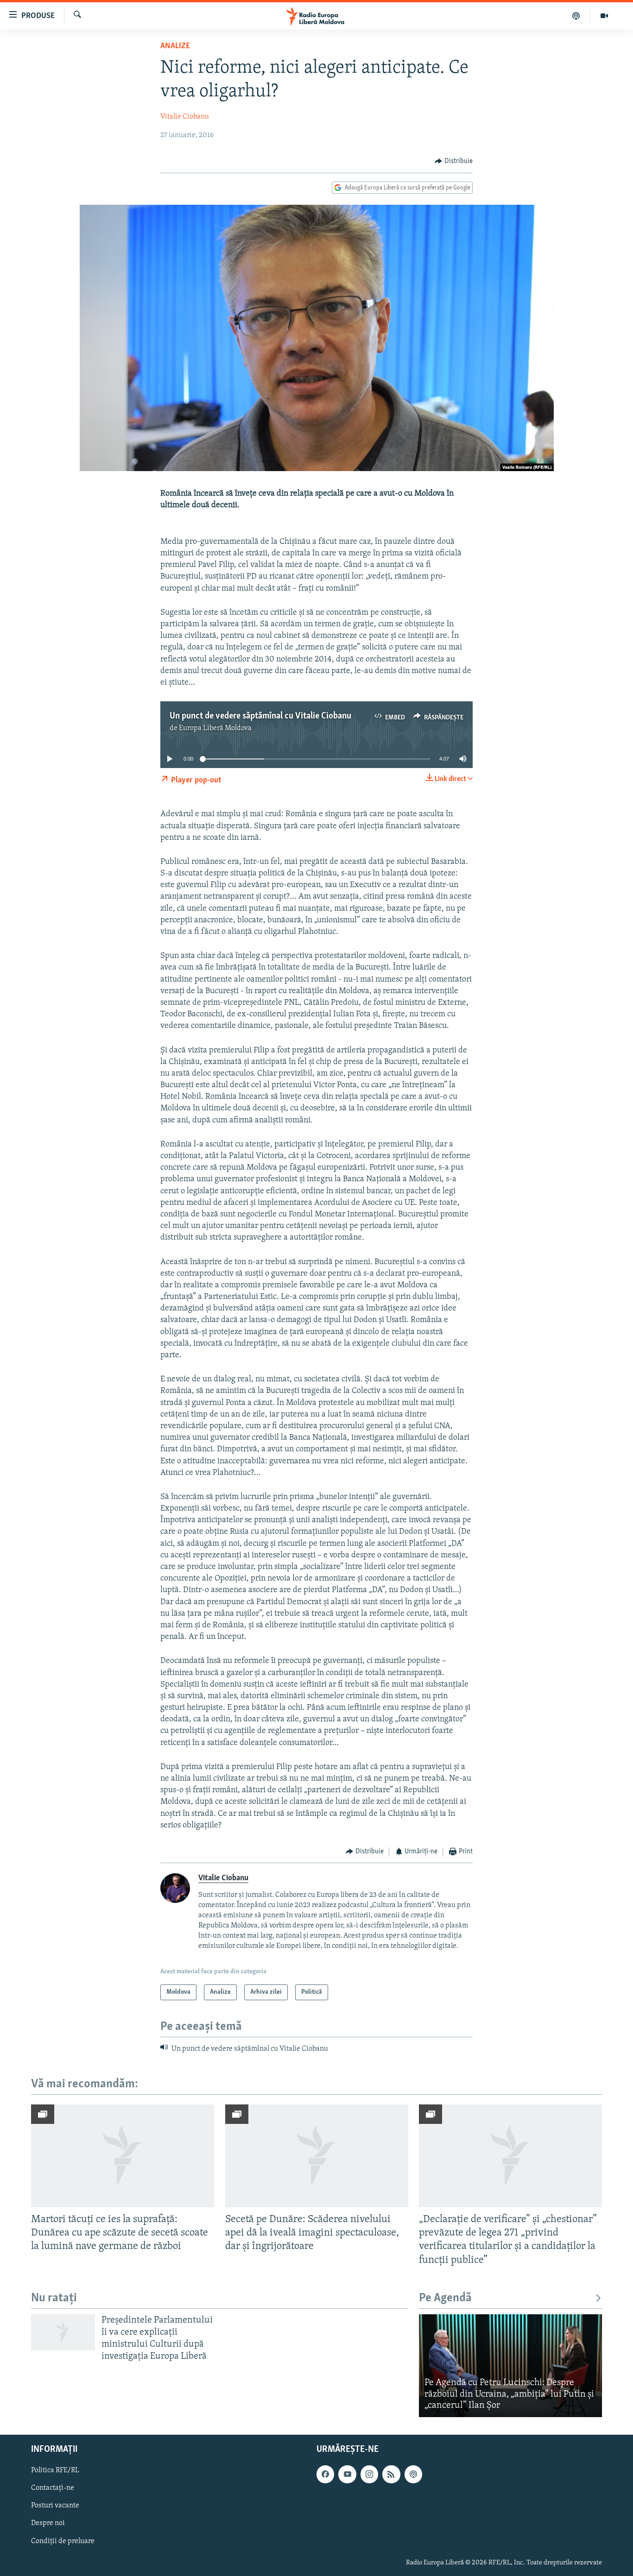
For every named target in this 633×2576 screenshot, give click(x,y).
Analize (175, 46)
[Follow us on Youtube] (347, 2474)
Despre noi (48, 2523)
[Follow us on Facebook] (325, 2474)
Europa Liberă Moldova (215, 728)
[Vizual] (604, 16)
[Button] (454, 161)
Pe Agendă (445, 2298)
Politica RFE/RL (55, 2470)
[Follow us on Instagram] (369, 2474)
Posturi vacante (55, 2506)
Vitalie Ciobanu (185, 117)
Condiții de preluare (63, 2541)
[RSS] (391, 2474)
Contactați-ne (53, 2488)
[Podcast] (576, 16)
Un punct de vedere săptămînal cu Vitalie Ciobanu (260, 716)
